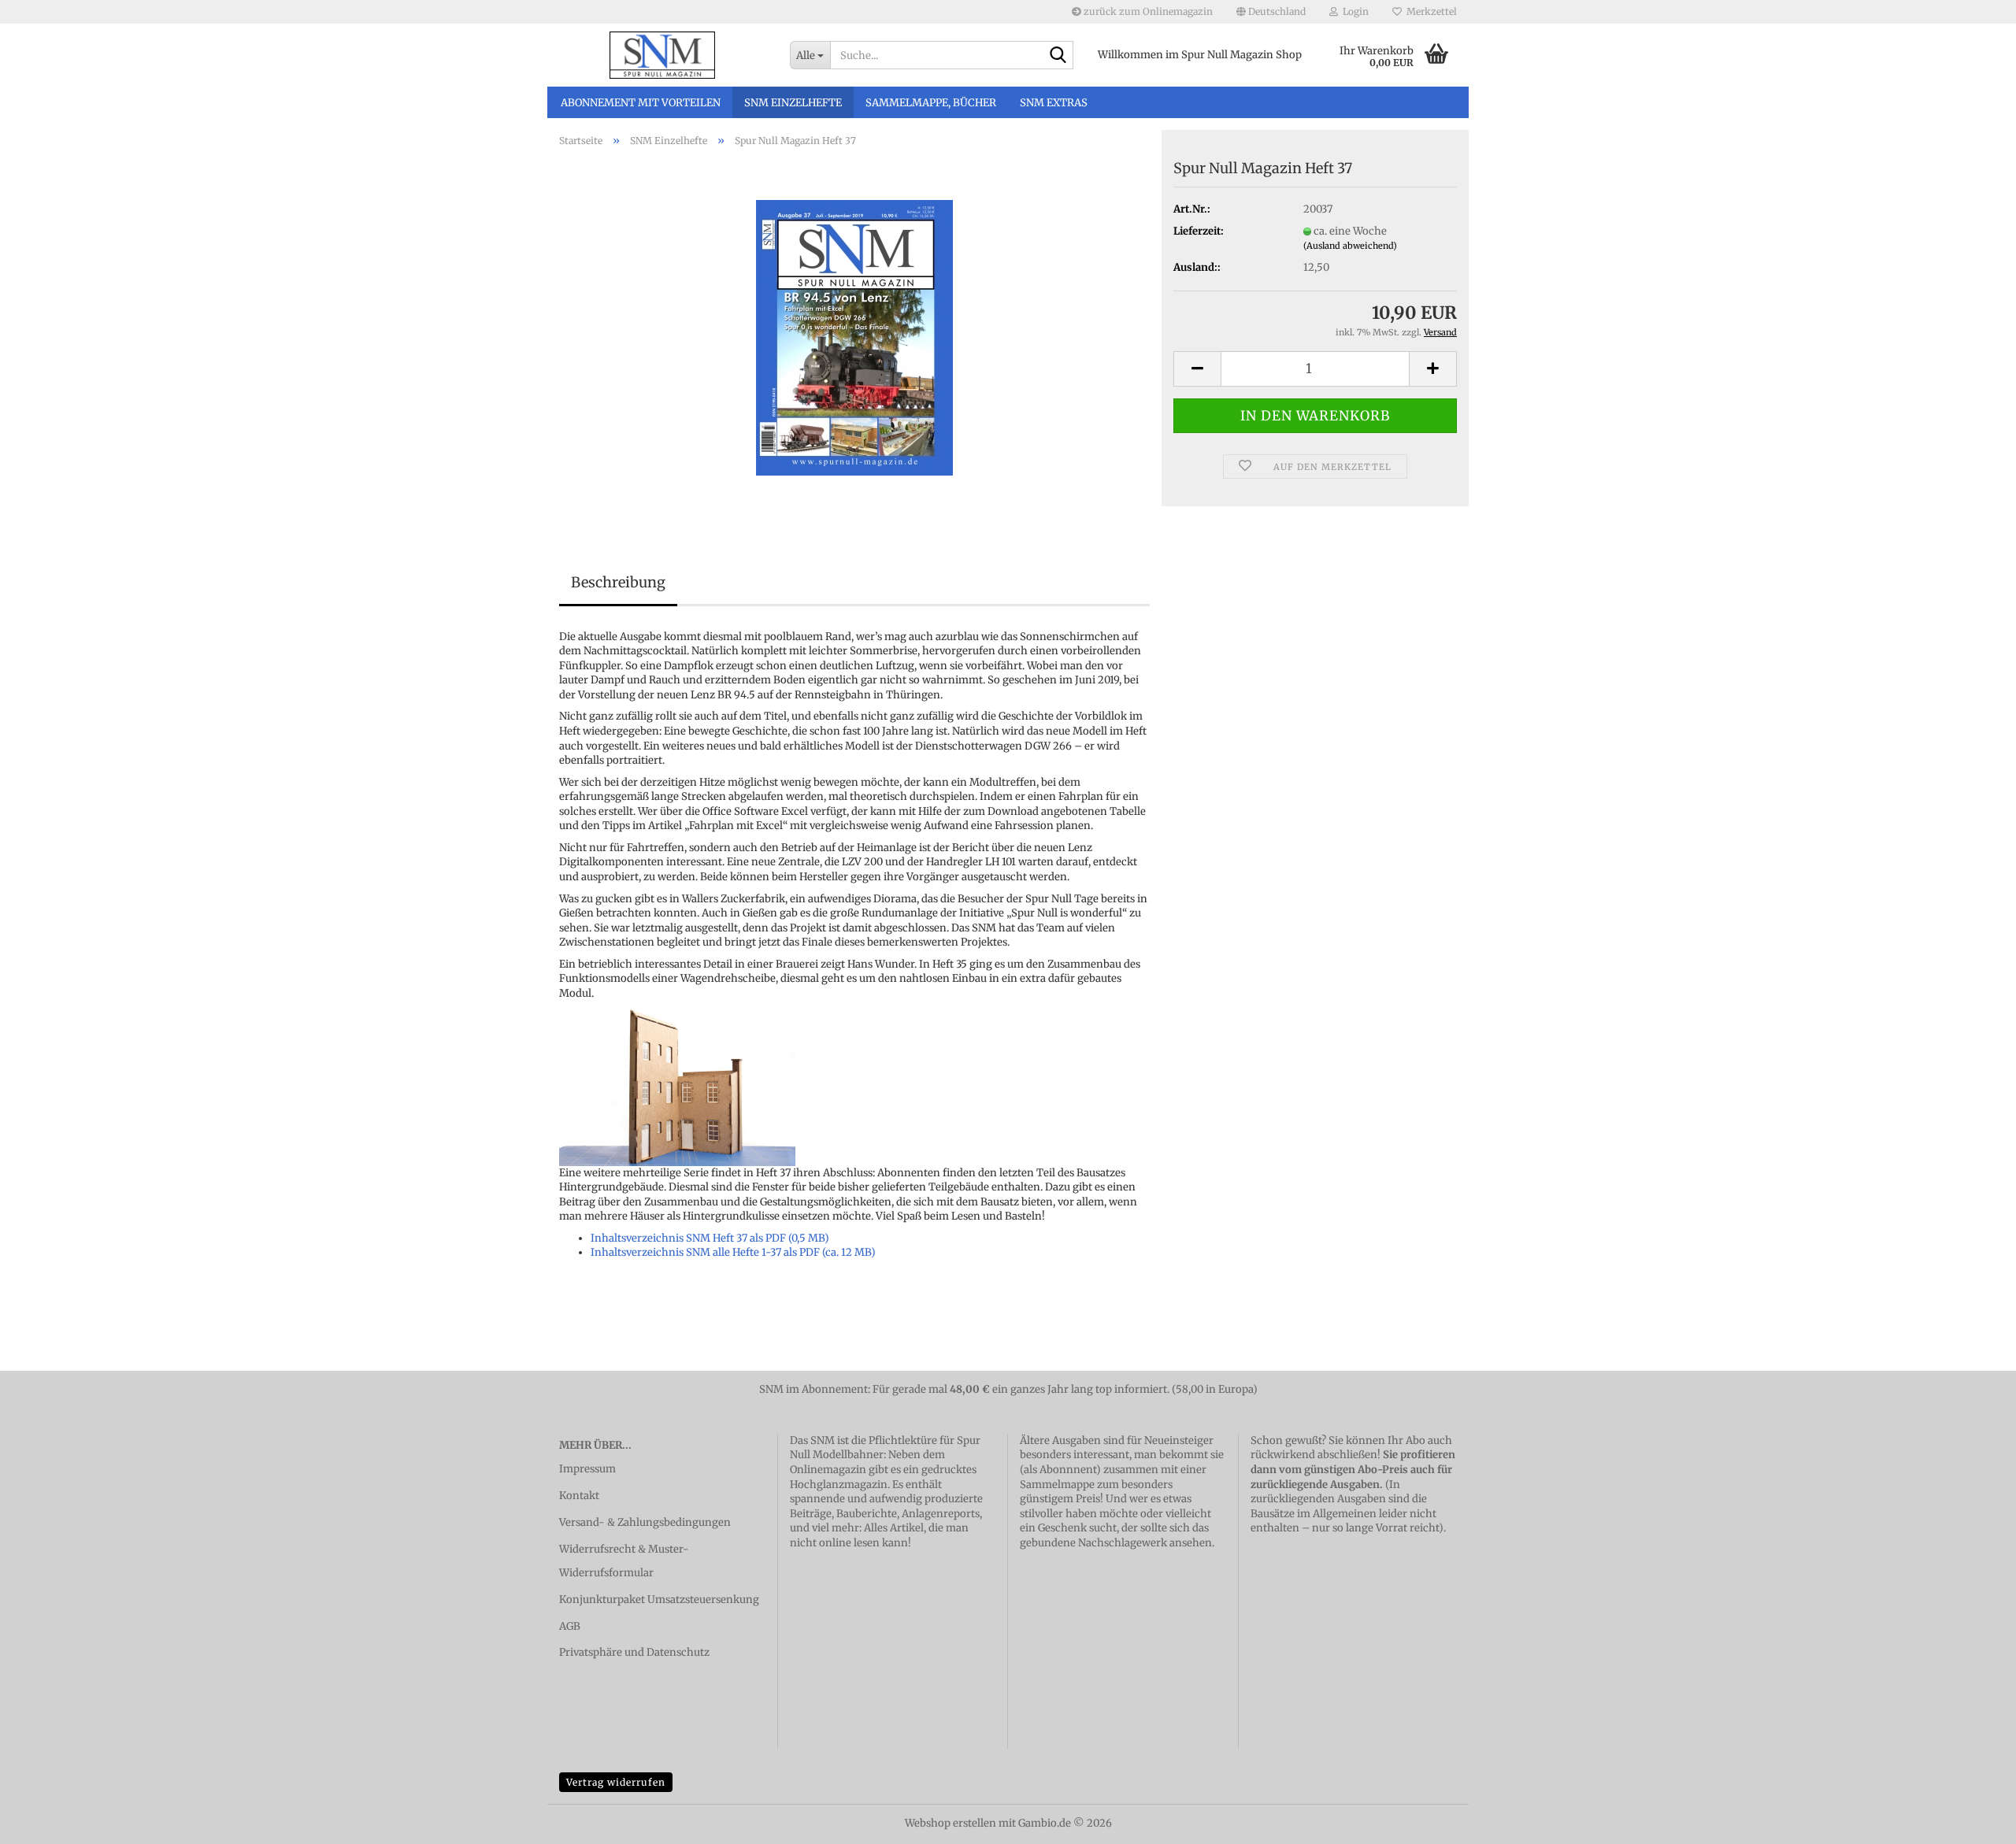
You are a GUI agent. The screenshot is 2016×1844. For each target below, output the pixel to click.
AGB (570, 1626)
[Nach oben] (1973, 1820)
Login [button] (1353, 11)
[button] (1271, 12)
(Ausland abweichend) (1350, 246)
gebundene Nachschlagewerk (1093, 1543)
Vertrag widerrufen (616, 1782)
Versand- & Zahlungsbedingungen (645, 1522)
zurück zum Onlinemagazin (1147, 11)
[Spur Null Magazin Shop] (663, 55)
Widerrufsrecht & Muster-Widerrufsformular (624, 1561)
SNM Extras (1054, 103)
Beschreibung (618, 582)
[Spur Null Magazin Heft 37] (854, 337)
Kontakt (579, 1496)
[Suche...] (1058, 56)
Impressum (587, 1469)
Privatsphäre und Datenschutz (634, 1652)
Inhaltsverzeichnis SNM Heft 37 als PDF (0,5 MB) (710, 1238)
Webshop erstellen (951, 1823)
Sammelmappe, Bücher (931, 103)
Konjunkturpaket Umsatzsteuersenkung (659, 1600)
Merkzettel (1429, 11)
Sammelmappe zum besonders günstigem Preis (1096, 1492)
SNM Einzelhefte (793, 103)
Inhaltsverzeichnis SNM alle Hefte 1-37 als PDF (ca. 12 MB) (733, 1252)
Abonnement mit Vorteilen (641, 103)
